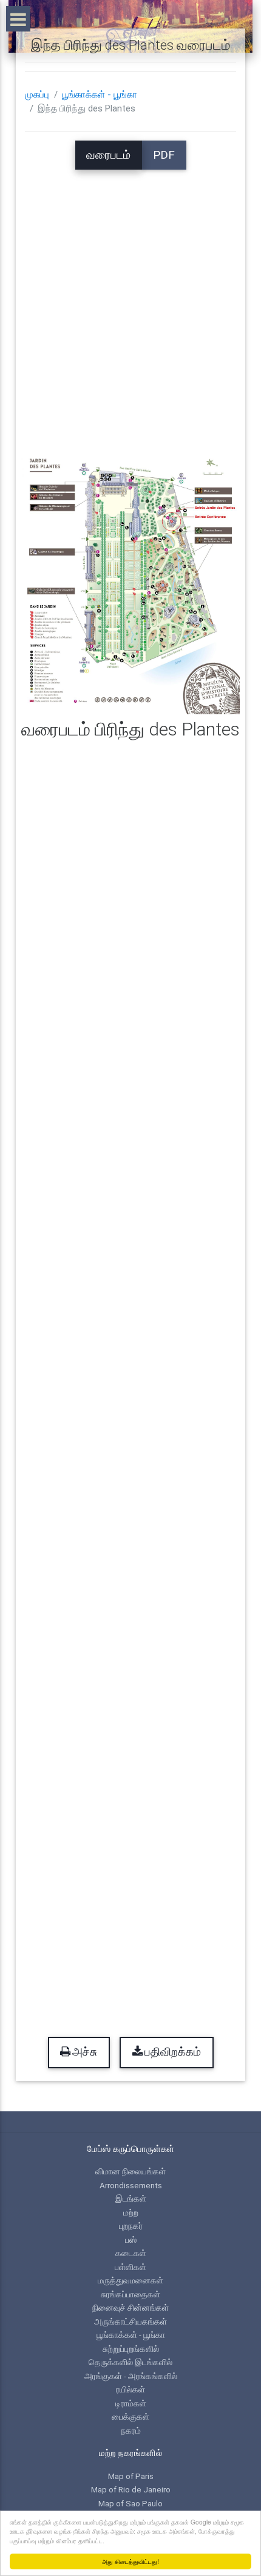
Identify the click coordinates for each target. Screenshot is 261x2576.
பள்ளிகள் (130, 2267)
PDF (164, 155)
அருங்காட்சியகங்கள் (130, 2322)
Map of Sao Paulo (130, 2503)
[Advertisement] (130, 300)
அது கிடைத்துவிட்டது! (130, 2561)
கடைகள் (131, 2253)
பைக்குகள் (130, 2417)
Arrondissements (131, 2185)
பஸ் (131, 2240)
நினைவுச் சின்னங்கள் (130, 2308)
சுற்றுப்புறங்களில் (131, 2349)
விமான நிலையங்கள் (130, 2171)
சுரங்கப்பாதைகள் (130, 2294)
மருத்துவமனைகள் (130, 2280)
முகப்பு (37, 95)
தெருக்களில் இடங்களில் (130, 2362)
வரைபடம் (108, 155)
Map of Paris (131, 2476)
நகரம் (131, 2431)
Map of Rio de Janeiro (131, 2489)
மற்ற (131, 2213)
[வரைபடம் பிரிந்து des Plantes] (131, 580)
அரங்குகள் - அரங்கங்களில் (131, 2376)
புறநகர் (131, 2226)
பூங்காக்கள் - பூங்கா (100, 95)
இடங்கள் (131, 2199)
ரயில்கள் (130, 2389)
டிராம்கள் (131, 2403)
